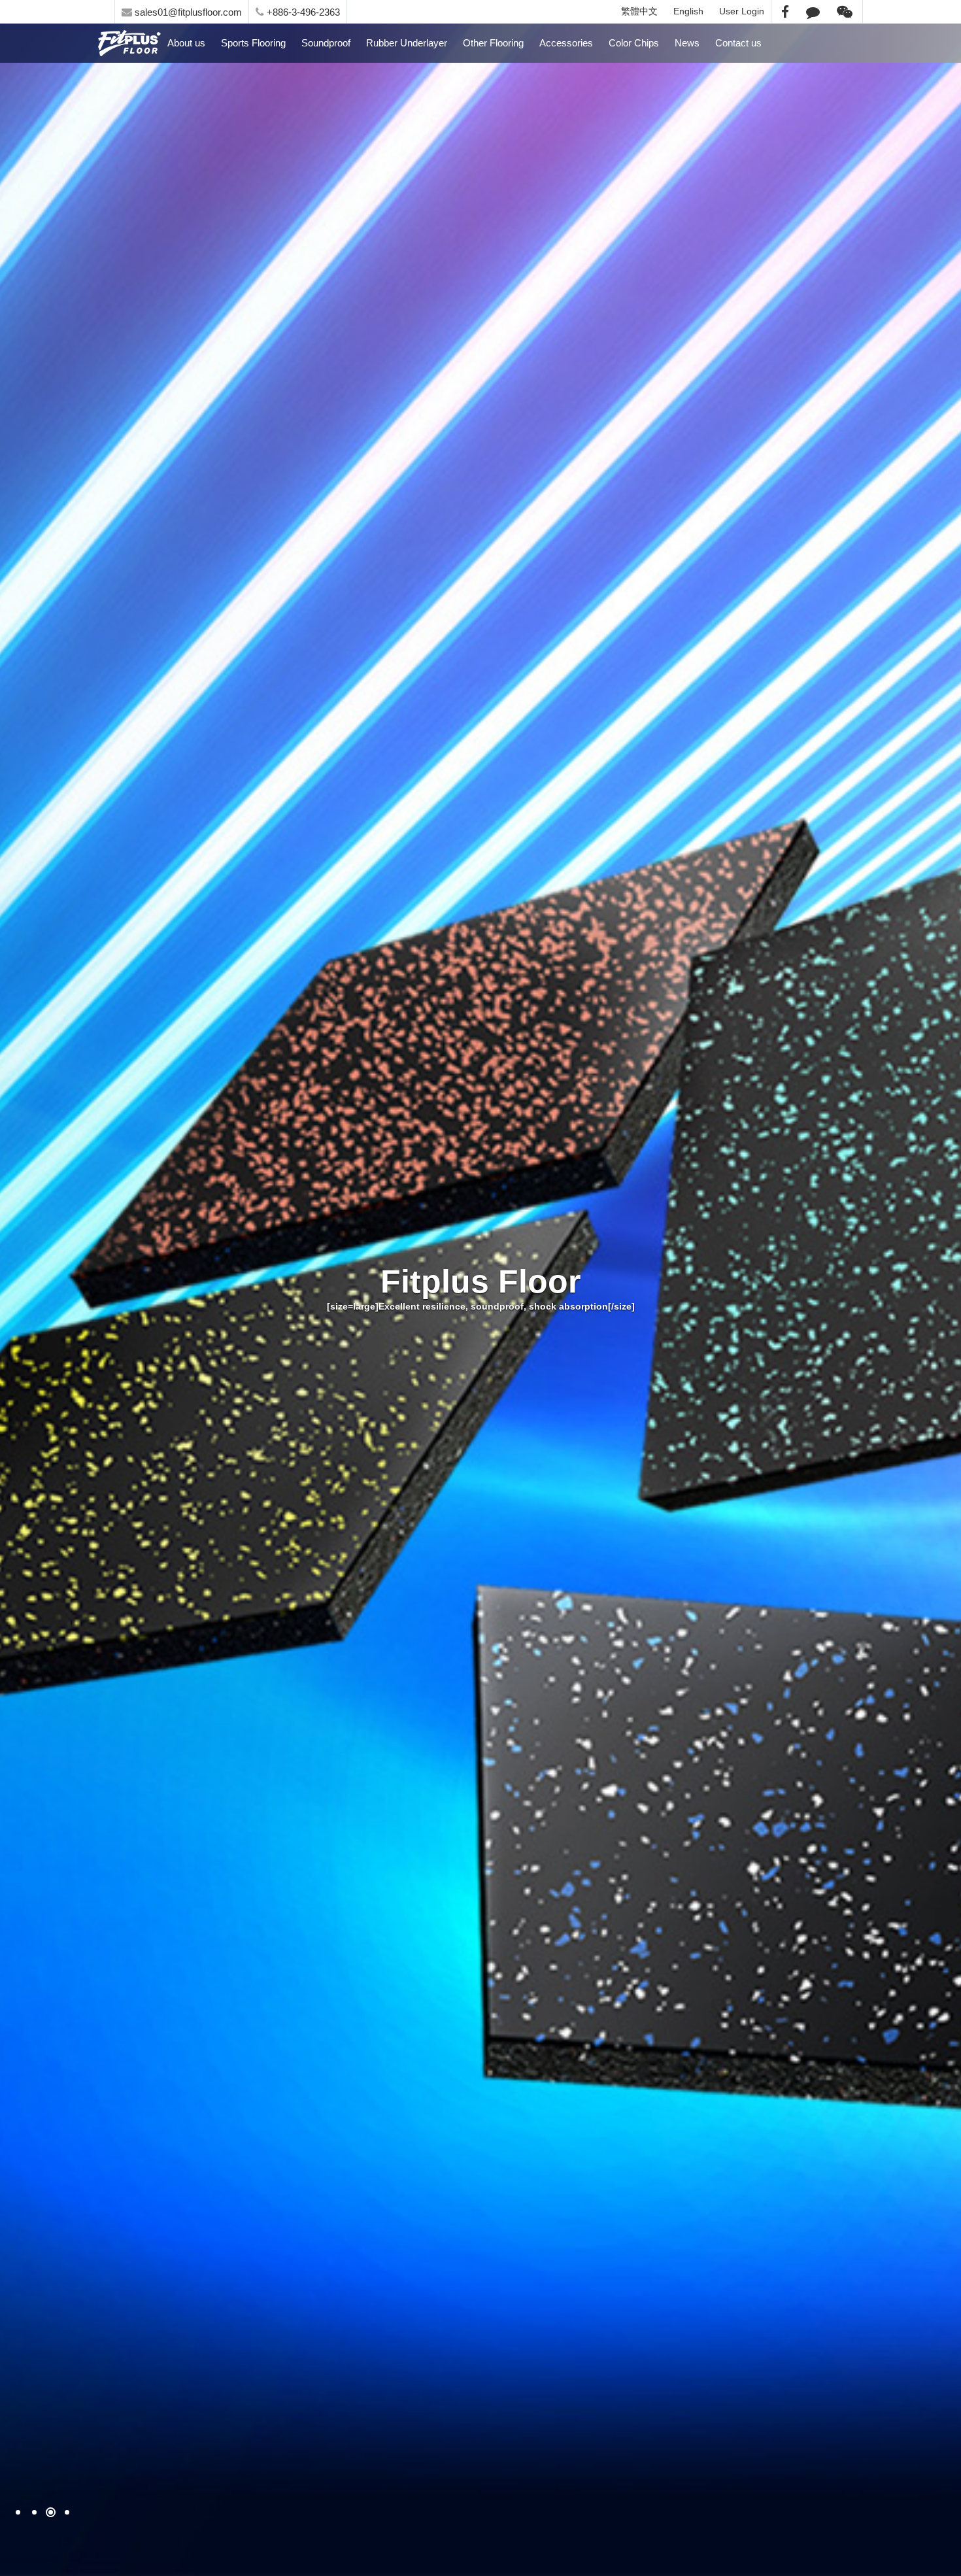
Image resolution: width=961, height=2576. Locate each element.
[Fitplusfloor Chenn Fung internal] (129, 43)
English (688, 11)
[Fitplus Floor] (480, 1288)
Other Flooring (493, 43)
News (687, 43)
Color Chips (634, 43)
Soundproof (326, 43)
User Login (742, 11)
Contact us (738, 43)
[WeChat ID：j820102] (845, 11)
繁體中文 (639, 11)
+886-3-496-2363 (302, 12)
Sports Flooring (253, 43)
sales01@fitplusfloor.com (187, 12)
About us (186, 43)
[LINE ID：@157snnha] (813, 11)
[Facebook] (785, 11)
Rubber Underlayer (407, 43)
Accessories (566, 43)
